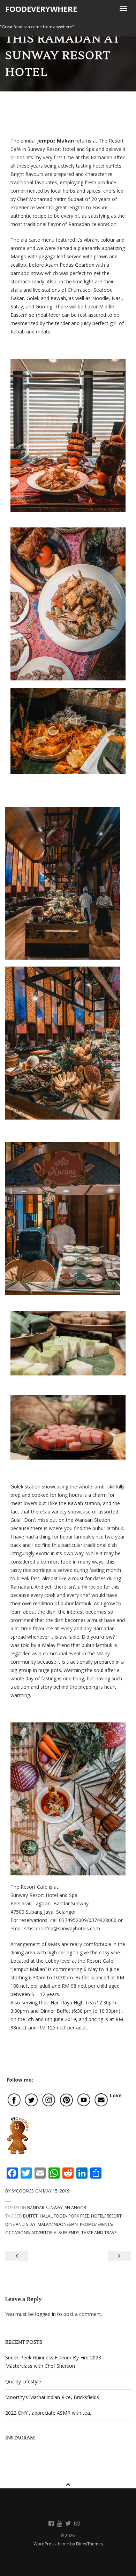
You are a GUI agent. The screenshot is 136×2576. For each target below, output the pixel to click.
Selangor (75, 2208)
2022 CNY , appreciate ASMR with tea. (48, 2413)
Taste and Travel (100, 2233)
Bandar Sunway (45, 2208)
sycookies (22, 2191)
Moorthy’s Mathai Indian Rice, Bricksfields (52, 2397)
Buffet (30, 2216)
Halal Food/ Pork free (64, 2216)
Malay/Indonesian (58, 2224)
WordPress (45, 2544)
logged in (46, 2314)
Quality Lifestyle (23, 2381)
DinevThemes (89, 2544)
